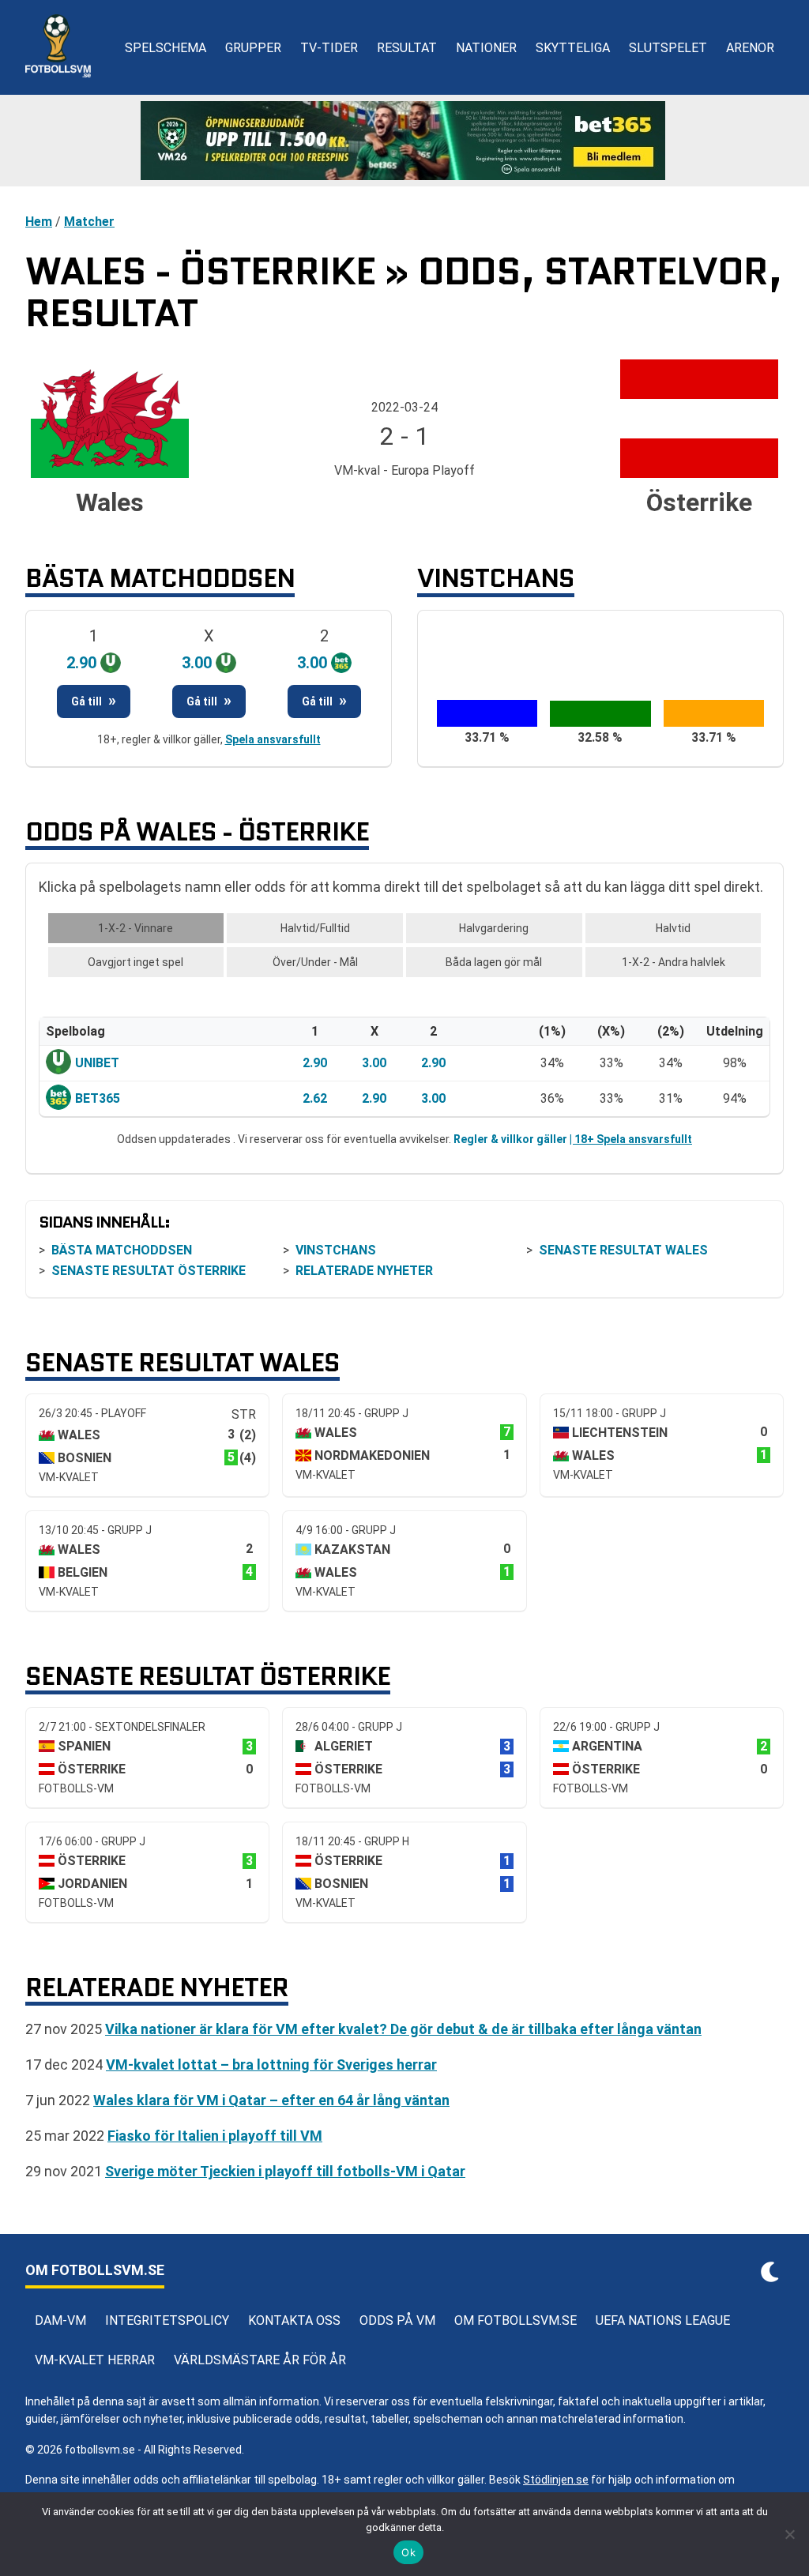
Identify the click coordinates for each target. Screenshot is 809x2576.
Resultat (407, 48)
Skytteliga (573, 48)
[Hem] (58, 47)
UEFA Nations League (663, 2320)
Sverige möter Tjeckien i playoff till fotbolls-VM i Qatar (285, 2171)
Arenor (750, 48)
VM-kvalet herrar (95, 2360)
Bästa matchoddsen (122, 1250)
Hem (39, 222)
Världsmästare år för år (260, 2360)
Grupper (253, 48)
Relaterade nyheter (364, 1271)
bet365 (98, 1098)
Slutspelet (668, 48)
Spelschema (166, 48)
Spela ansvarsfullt (273, 739)
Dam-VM (60, 2320)
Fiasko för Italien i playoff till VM (215, 2136)
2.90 (315, 1063)
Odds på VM (397, 2320)
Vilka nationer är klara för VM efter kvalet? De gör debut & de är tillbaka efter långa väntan (403, 2029)
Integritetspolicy (167, 2320)
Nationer (486, 48)
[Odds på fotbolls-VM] (404, 141)
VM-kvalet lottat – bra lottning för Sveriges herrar (271, 2065)
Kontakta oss (294, 2320)
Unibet (97, 1063)
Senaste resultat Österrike (149, 1271)
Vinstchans (336, 1250)
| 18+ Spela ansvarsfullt (631, 1139)
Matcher (89, 222)
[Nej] (789, 2534)
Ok (408, 2552)
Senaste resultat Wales (623, 1250)
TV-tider (329, 48)
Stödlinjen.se (556, 2480)
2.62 (315, 1098)
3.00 (374, 1063)
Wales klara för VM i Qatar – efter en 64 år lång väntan (271, 2100)
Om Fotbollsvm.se (516, 2320)
